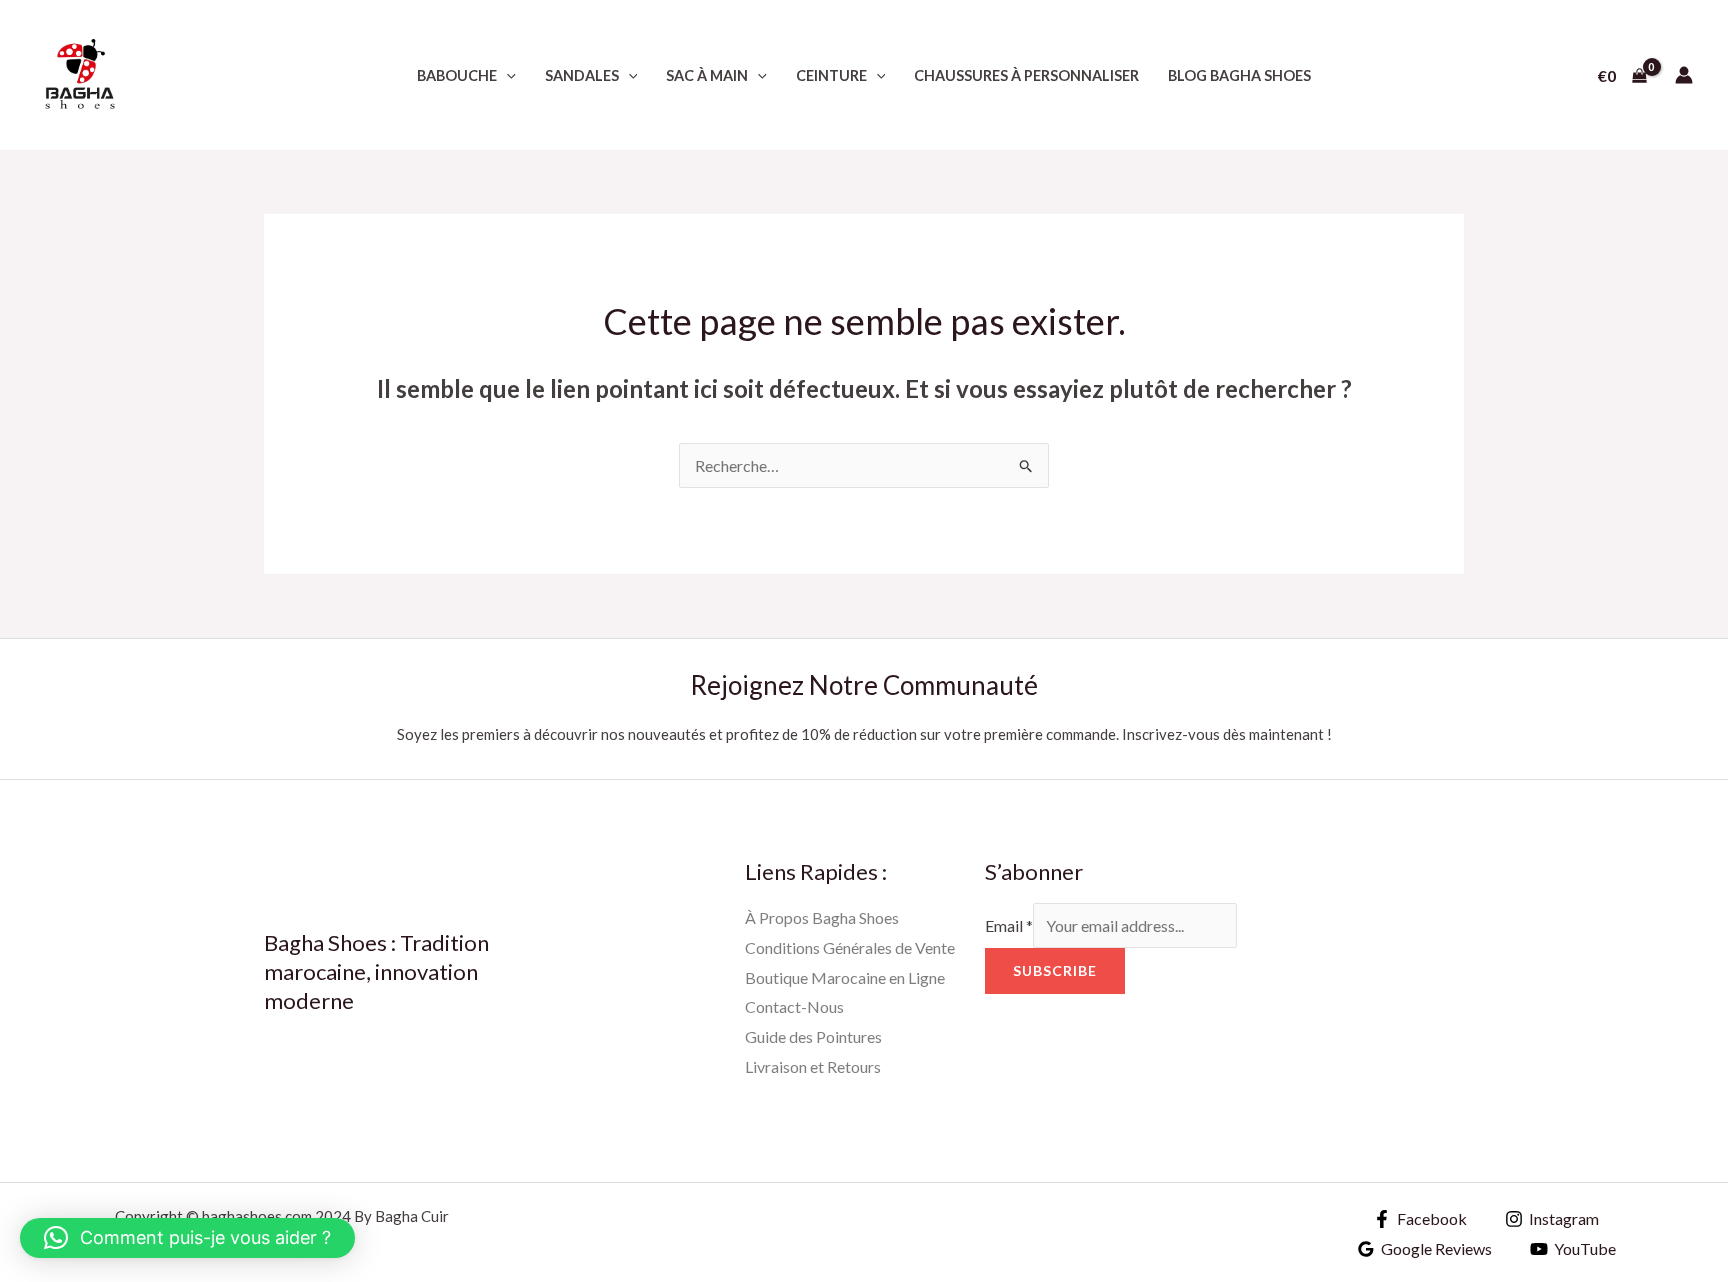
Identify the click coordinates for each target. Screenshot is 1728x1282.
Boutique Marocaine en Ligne (845, 977)
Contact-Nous (794, 1006)
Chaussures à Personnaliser (1026, 75)
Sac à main (707, 75)
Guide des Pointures (813, 1036)
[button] (506, 75)
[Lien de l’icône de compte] (1684, 75)
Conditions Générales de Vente (850, 947)
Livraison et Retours (813, 1066)
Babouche (457, 75)
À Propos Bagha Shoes (822, 917)
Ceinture (831, 75)
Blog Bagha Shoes (1239, 75)
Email (1009, 925)
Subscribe (1055, 970)
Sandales (582, 75)
